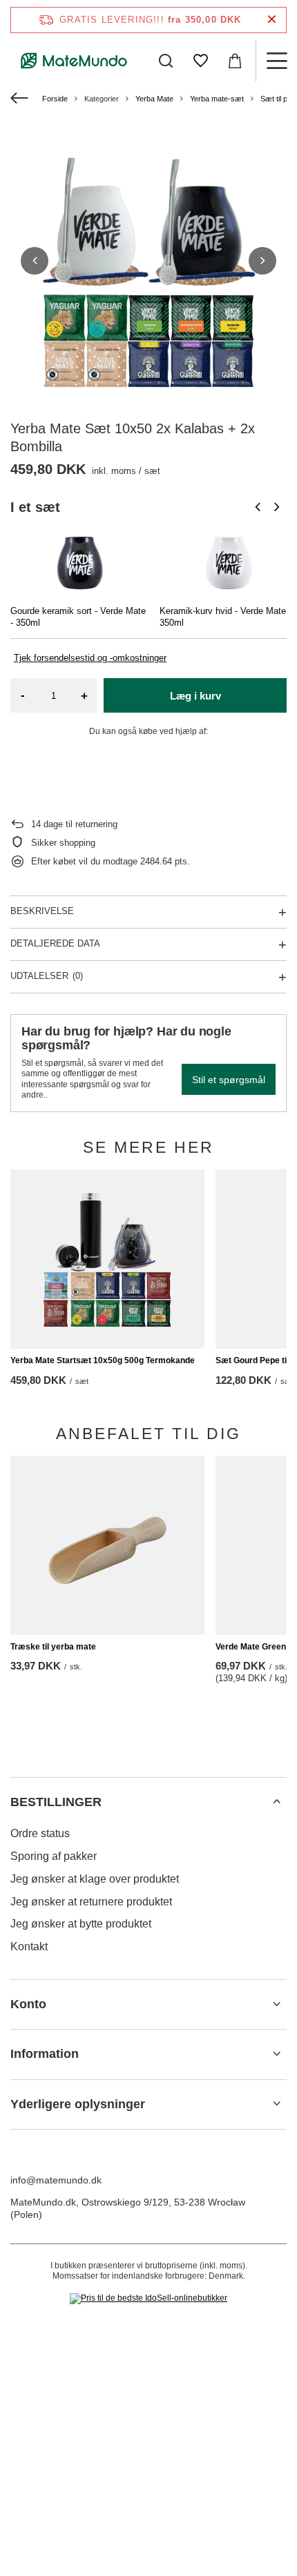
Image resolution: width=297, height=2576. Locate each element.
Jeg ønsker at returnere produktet (91, 1902)
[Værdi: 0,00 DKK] (235, 61)
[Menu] (276, 61)
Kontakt (29, 1946)
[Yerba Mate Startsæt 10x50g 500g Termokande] (107, 1259)
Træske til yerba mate (53, 1647)
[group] (148, 261)
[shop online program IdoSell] (148, 2299)
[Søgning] (166, 61)
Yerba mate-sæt (217, 99)
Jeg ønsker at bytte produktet (81, 1924)
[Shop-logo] (74, 61)
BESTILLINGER (56, 1802)
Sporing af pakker (54, 1856)
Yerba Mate (154, 99)
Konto (28, 2004)
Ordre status (40, 1833)
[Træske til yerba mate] (107, 1545)
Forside (55, 99)
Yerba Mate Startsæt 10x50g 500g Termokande (103, 1360)
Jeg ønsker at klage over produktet (95, 1879)
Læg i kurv (195, 696)
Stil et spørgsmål (229, 1080)
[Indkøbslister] (200, 61)
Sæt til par (277, 99)
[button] (35, 261)
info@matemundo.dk (56, 2180)
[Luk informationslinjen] (272, 20)
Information (45, 2054)
